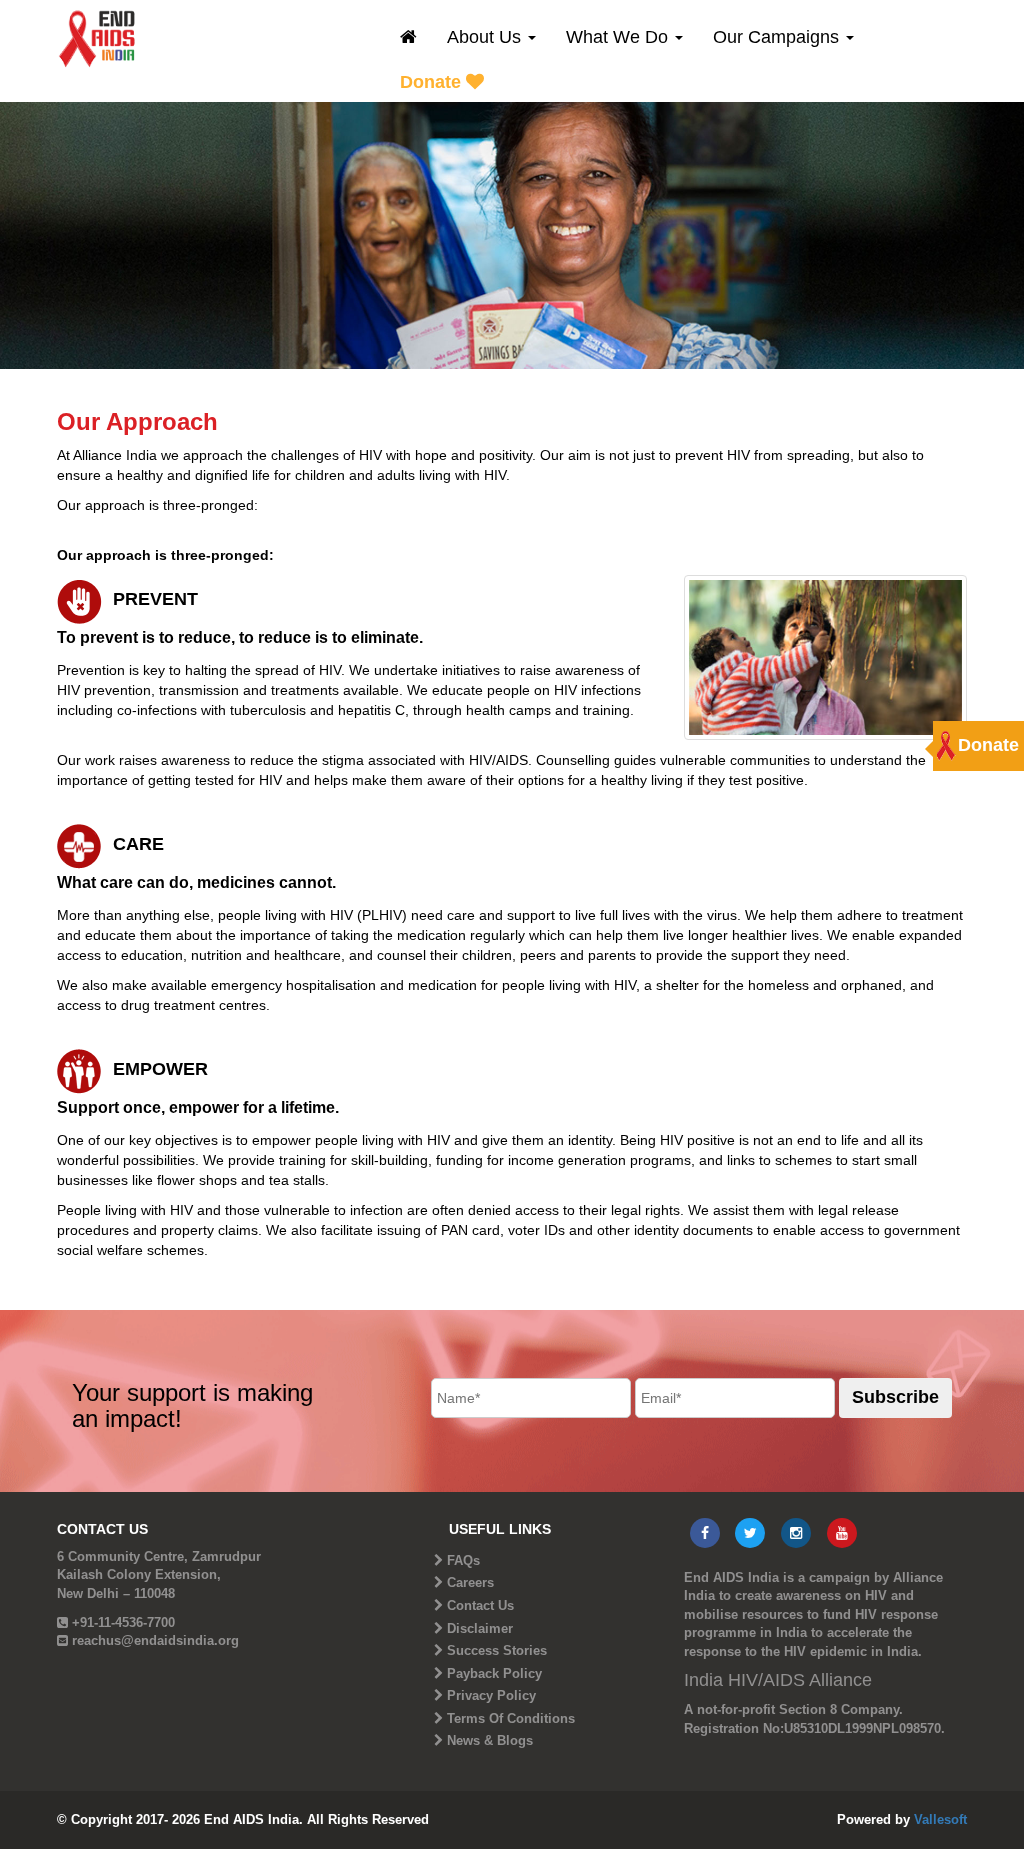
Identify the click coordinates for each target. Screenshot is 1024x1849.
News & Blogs (490, 1740)
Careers (470, 1582)
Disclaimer (480, 1628)
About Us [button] (486, 37)
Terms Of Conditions (511, 1718)
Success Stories (497, 1650)
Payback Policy (494, 1673)
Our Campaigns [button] (778, 37)
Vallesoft (940, 1819)
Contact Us (480, 1605)
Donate (433, 82)
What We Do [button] (619, 37)
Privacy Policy (491, 1695)
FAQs (463, 1560)
